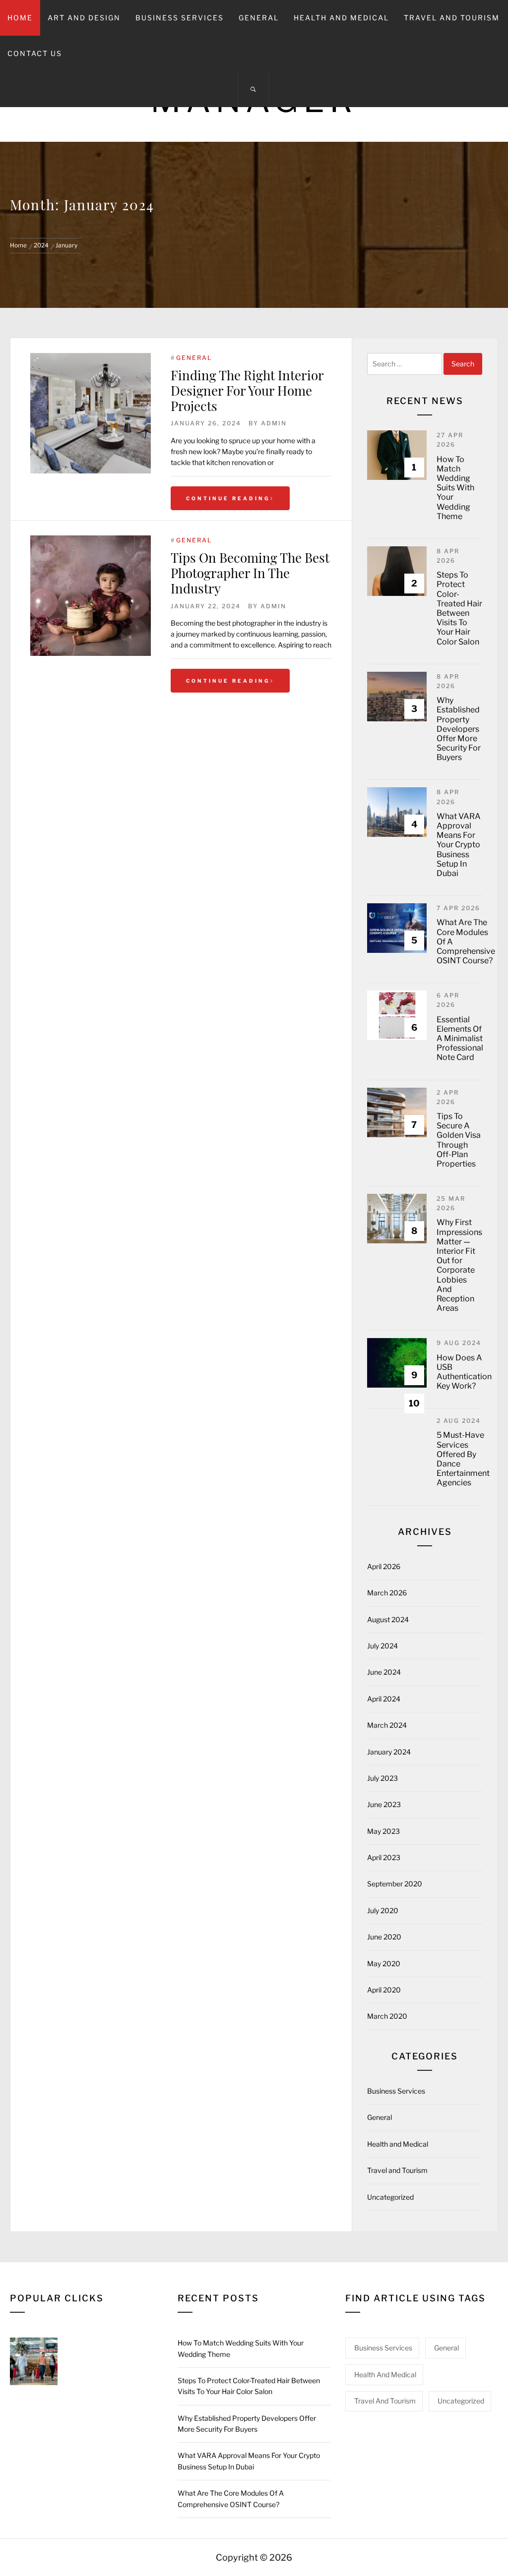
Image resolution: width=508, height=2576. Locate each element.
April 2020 (384, 1990)
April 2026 (384, 1566)
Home (20, 18)
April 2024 (384, 1699)
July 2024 (382, 1646)
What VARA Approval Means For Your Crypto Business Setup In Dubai (459, 845)
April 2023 (384, 1857)
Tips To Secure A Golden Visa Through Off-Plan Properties (459, 1140)
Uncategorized (390, 2197)
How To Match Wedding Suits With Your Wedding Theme (455, 488)
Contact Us (35, 53)
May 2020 (384, 1963)
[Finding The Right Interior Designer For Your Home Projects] (91, 413)
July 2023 (382, 1778)
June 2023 (384, 1804)
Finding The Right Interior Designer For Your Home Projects (247, 390)
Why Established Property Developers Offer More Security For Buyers (459, 729)
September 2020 (395, 1884)
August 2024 (388, 1619)
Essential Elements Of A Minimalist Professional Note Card (460, 1039)
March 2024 (387, 1725)
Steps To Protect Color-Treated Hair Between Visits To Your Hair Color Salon (459, 608)
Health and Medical (341, 18)
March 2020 (387, 2016)
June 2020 (384, 1937)
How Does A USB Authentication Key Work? (464, 1372)
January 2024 (389, 1752)
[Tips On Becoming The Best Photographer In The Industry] (91, 596)
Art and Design (84, 18)
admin (274, 423)
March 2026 (387, 1593)
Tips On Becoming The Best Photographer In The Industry (250, 573)
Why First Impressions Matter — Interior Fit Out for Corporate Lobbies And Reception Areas (459, 1265)
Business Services (180, 18)
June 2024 (384, 1672)
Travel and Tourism (452, 18)
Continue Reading (228, 498)
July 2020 (383, 1910)
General (259, 18)
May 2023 (383, 1831)
